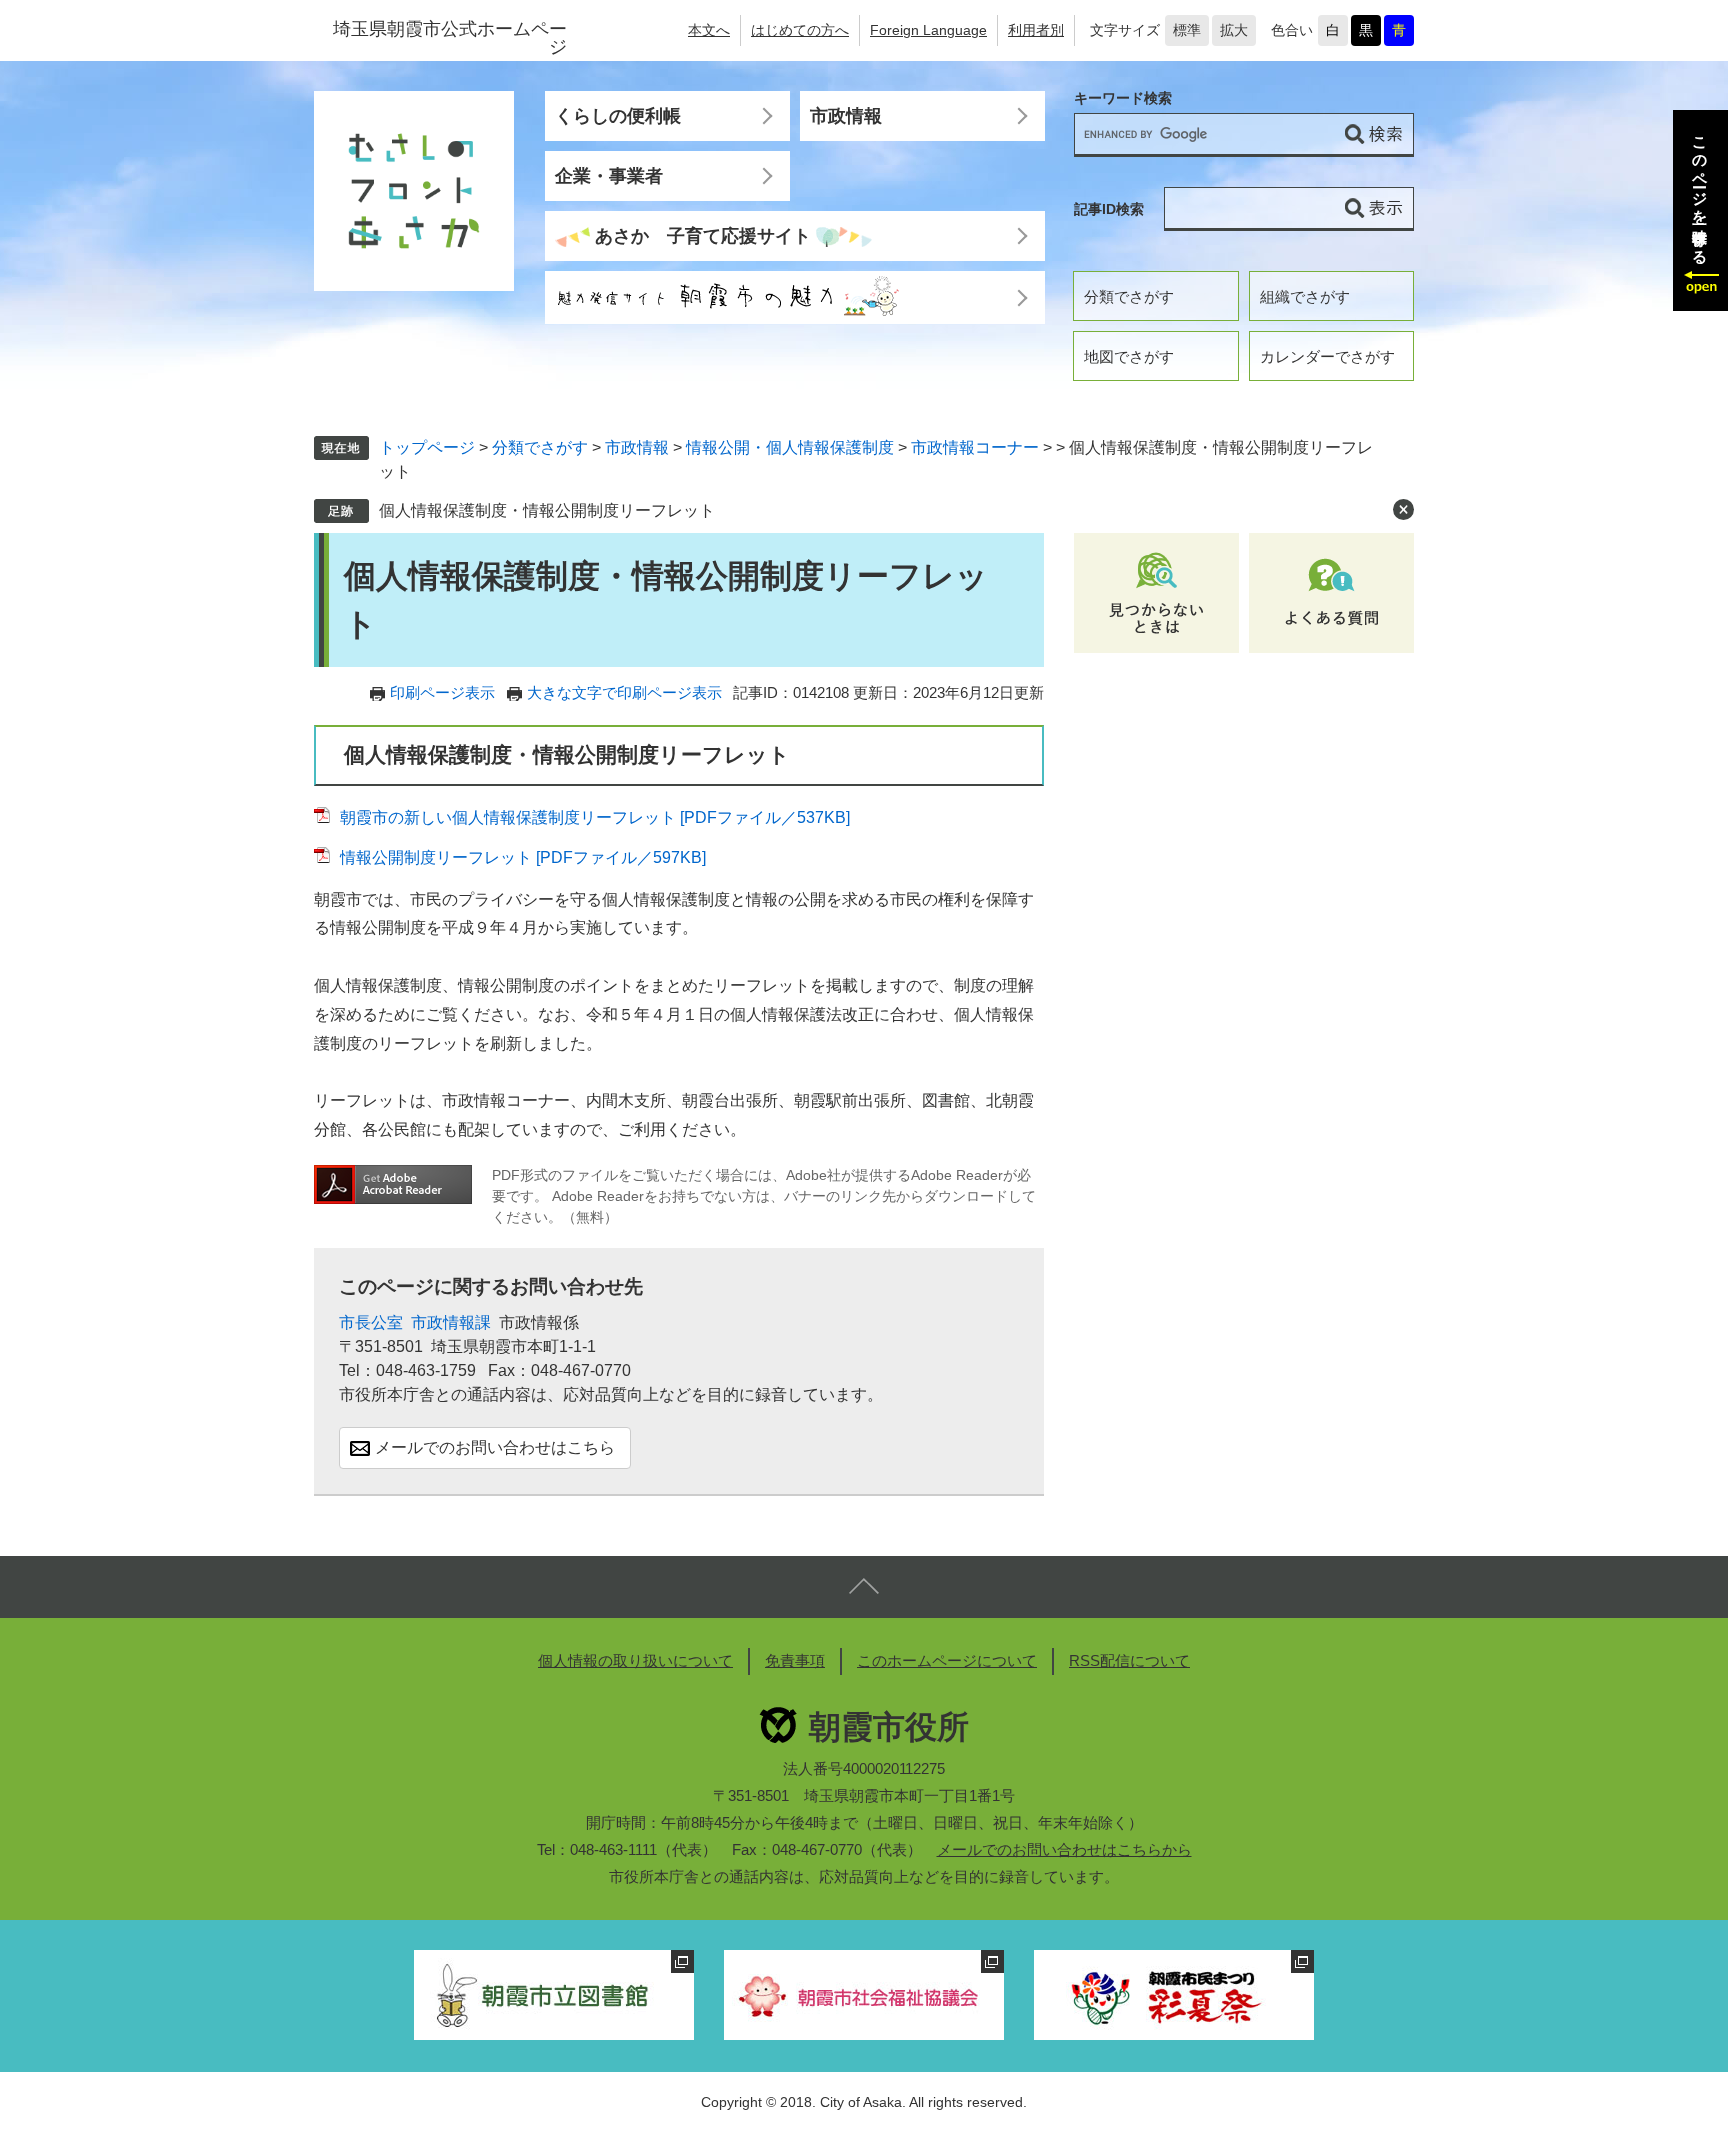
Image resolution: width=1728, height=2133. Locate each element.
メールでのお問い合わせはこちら (495, 1447)
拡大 (1234, 30)
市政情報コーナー (975, 447)
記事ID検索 (1109, 209)
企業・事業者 (609, 176)
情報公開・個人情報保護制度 (790, 447)
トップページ (427, 447)
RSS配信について (1129, 1660)
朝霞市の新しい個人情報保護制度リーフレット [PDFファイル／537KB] (595, 817)
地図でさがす (1129, 356)
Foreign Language (928, 30)
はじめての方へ (800, 30)
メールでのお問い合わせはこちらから (1064, 1849)
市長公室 (371, 1322)
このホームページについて (947, 1660)
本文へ (709, 30)
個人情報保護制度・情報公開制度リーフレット (547, 510)
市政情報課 (451, 1322)
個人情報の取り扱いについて (635, 1660)
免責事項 (795, 1660)
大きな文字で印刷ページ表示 (624, 692)
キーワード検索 (1123, 98)
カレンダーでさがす (1327, 356)
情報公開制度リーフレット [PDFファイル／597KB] (523, 857)
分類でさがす (1129, 296)
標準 (1187, 30)
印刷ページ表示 (442, 692)
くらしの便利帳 (618, 116)
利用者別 (1036, 30)
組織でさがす (1305, 296)
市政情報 (846, 116)
